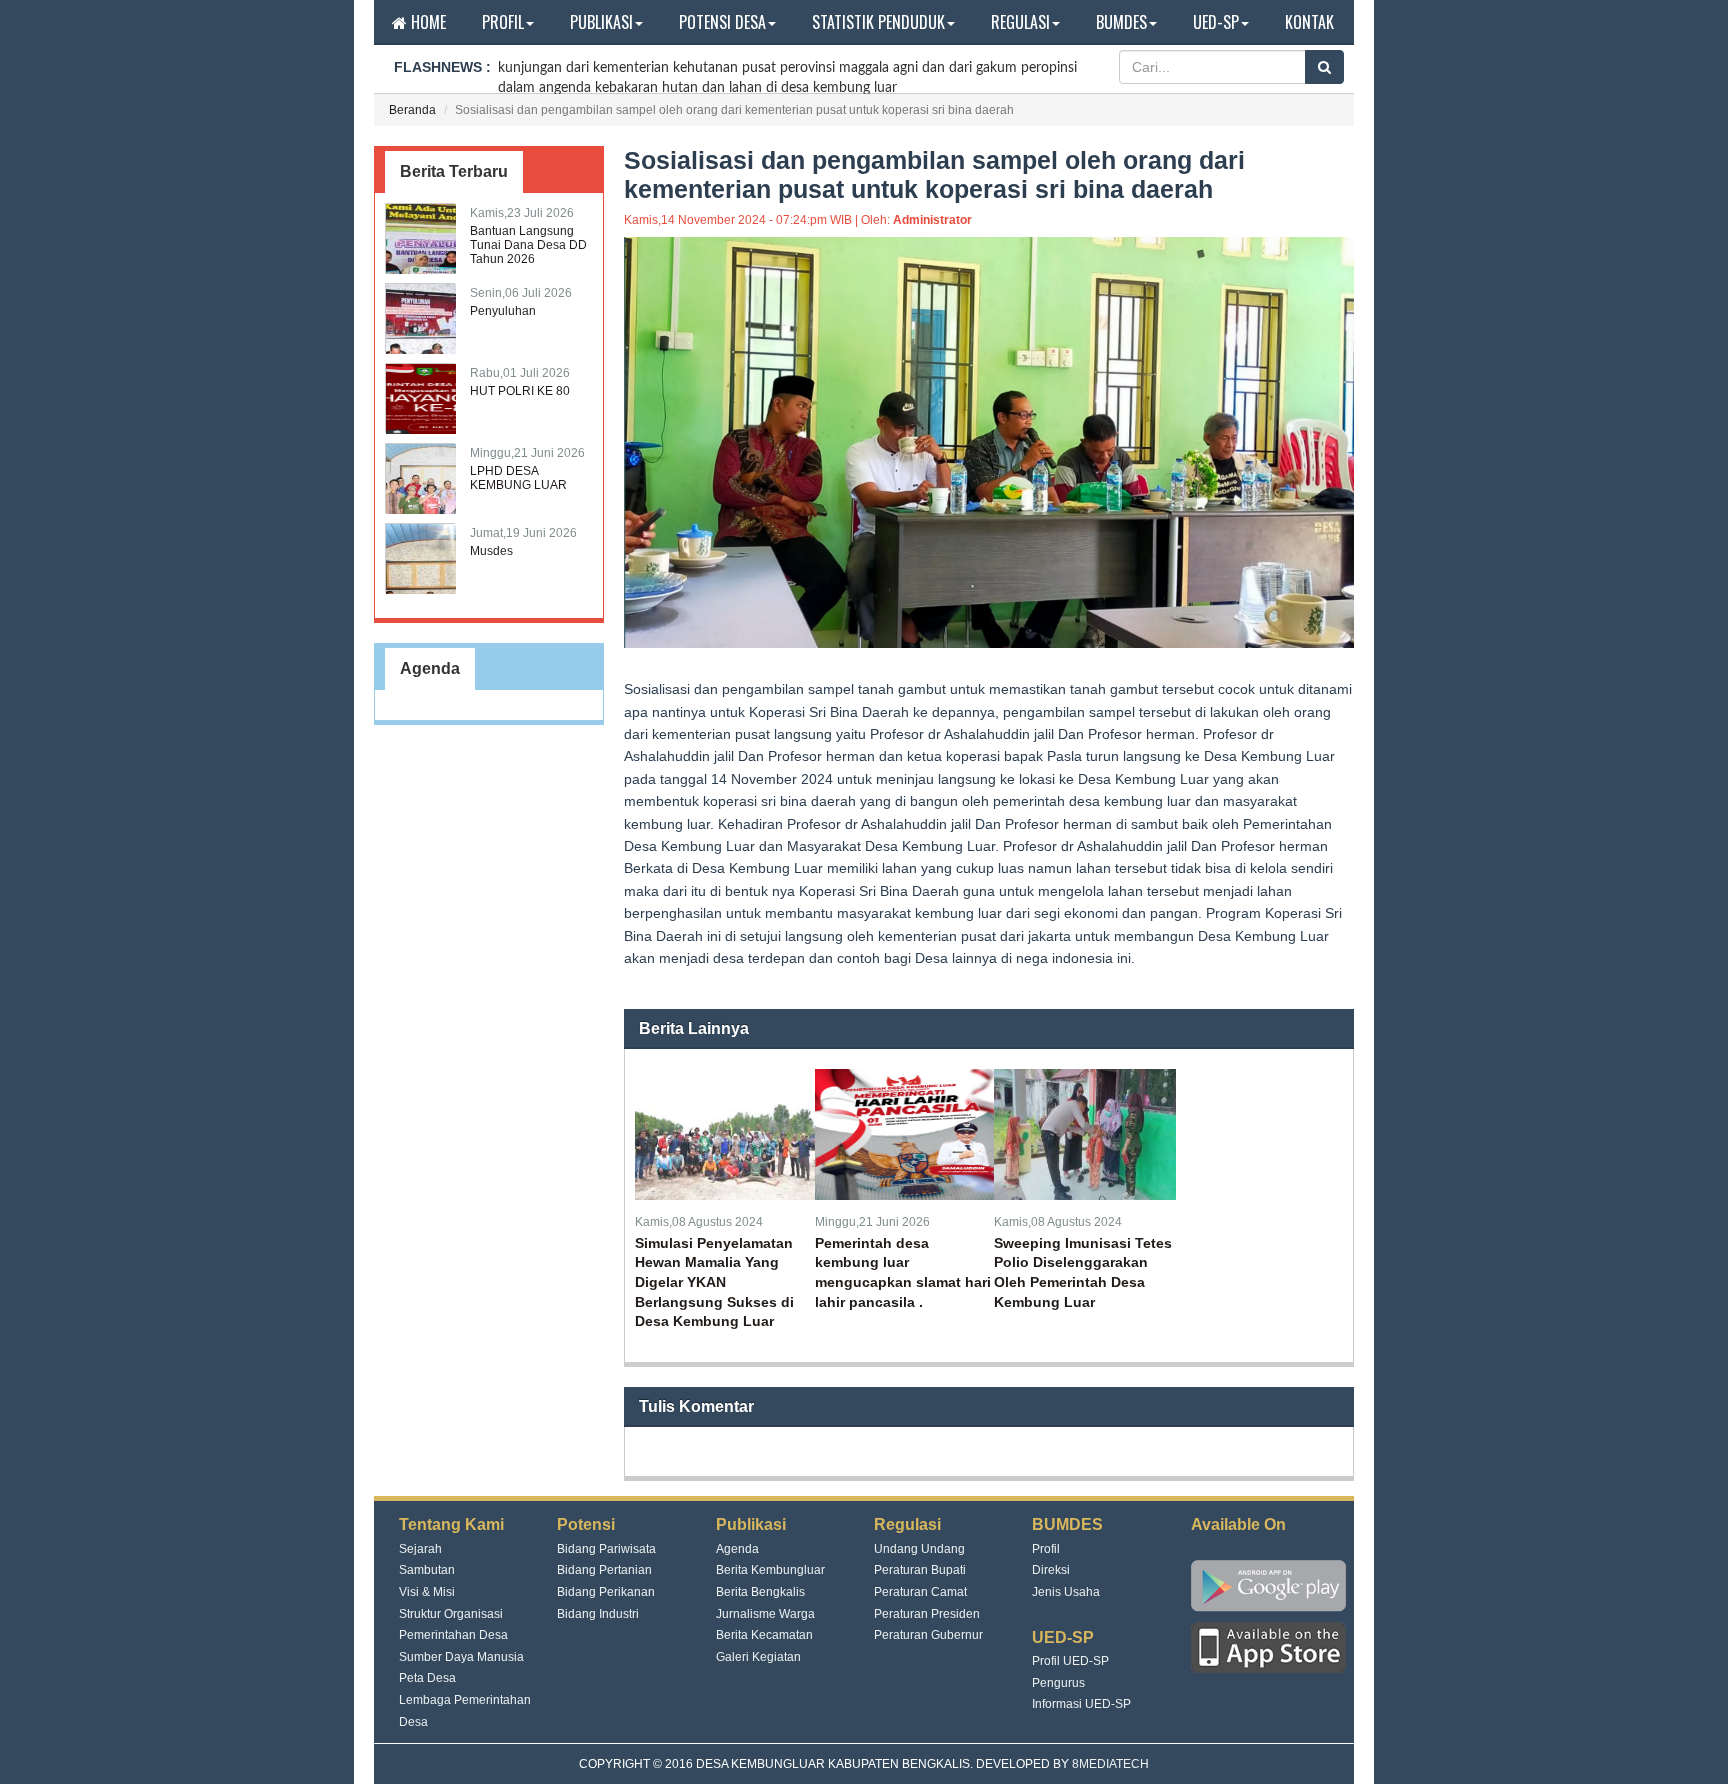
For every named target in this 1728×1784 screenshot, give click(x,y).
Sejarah (420, 1549)
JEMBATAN (533, 82)
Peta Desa (427, 1678)
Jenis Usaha (1066, 1592)
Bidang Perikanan (606, 1592)
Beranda (412, 110)
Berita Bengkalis (760, 1592)
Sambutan (427, 1570)
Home (426, 22)
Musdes (491, 551)
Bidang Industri (598, 1614)
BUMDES (1121, 22)
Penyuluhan (503, 311)
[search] (1324, 67)
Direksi (1051, 1570)
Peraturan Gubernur (928, 1635)
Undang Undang (919, 1549)
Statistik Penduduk (878, 22)
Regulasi (1020, 22)
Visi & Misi (427, 1592)
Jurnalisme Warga (765, 1614)
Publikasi (601, 22)
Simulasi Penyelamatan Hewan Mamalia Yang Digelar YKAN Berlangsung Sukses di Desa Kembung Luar (714, 1282)
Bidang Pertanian (604, 1570)
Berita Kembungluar (770, 1570)
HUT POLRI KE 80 (520, 391)
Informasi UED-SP (1081, 1704)
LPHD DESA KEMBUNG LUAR (518, 478)
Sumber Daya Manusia (461, 1657)
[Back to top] (1692, 1748)
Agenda (737, 1549)
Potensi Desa (722, 22)
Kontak (1309, 22)
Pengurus (1058, 1683)
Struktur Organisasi (451, 1614)
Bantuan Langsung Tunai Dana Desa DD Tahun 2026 (528, 245)
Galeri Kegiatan (758, 1657)
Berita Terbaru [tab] (454, 171)
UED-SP (1216, 22)
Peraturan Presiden (927, 1614)
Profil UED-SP (1070, 1661)
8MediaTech (1110, 1764)
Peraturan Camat (920, 1592)
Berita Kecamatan (764, 1635)
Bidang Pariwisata (606, 1549)
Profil (503, 22)
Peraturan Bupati (920, 1570)
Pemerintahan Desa (453, 1635)
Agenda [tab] (430, 668)
